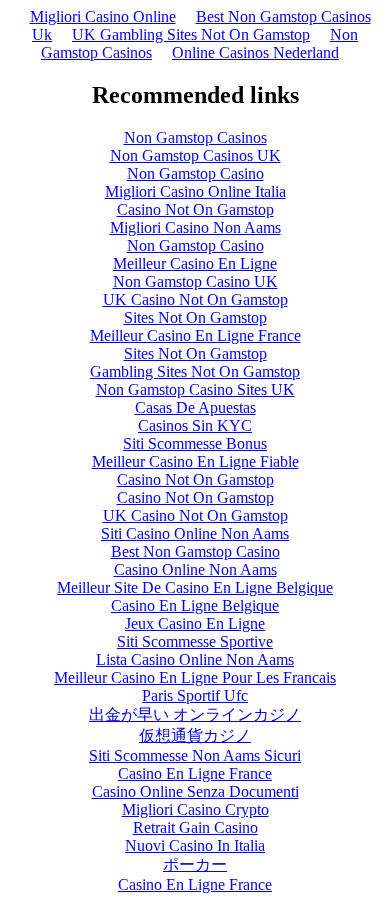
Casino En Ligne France (195, 773)
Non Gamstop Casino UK (195, 281)
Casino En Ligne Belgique (195, 605)
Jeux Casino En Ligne (195, 623)
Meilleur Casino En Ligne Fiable (195, 461)
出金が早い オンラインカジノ (195, 714)
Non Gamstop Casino (195, 173)
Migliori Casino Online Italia (195, 191)
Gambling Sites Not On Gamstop (195, 371)
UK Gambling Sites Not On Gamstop (191, 34)
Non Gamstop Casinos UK (195, 155)
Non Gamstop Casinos (195, 137)
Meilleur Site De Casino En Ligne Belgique (195, 587)
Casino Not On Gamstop (195, 209)
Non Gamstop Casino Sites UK (195, 389)
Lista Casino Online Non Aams (195, 659)
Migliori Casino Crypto (195, 809)
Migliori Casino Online (103, 16)
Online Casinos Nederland (255, 52)
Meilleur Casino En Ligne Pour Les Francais (195, 677)
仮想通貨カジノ (195, 735)
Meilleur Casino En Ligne (195, 263)
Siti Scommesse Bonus (195, 443)
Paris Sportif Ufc (195, 695)
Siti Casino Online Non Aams (195, 533)
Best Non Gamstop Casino (195, 551)
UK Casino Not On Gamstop (195, 299)
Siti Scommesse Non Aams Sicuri (195, 755)
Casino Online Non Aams (195, 569)
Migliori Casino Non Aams (195, 227)
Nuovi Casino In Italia (195, 845)
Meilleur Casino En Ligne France (195, 335)
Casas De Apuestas (195, 407)
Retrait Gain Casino (195, 827)
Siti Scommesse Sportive (195, 641)
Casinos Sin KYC (195, 425)
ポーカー (195, 864)
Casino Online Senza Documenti (195, 791)
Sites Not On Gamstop (195, 317)
